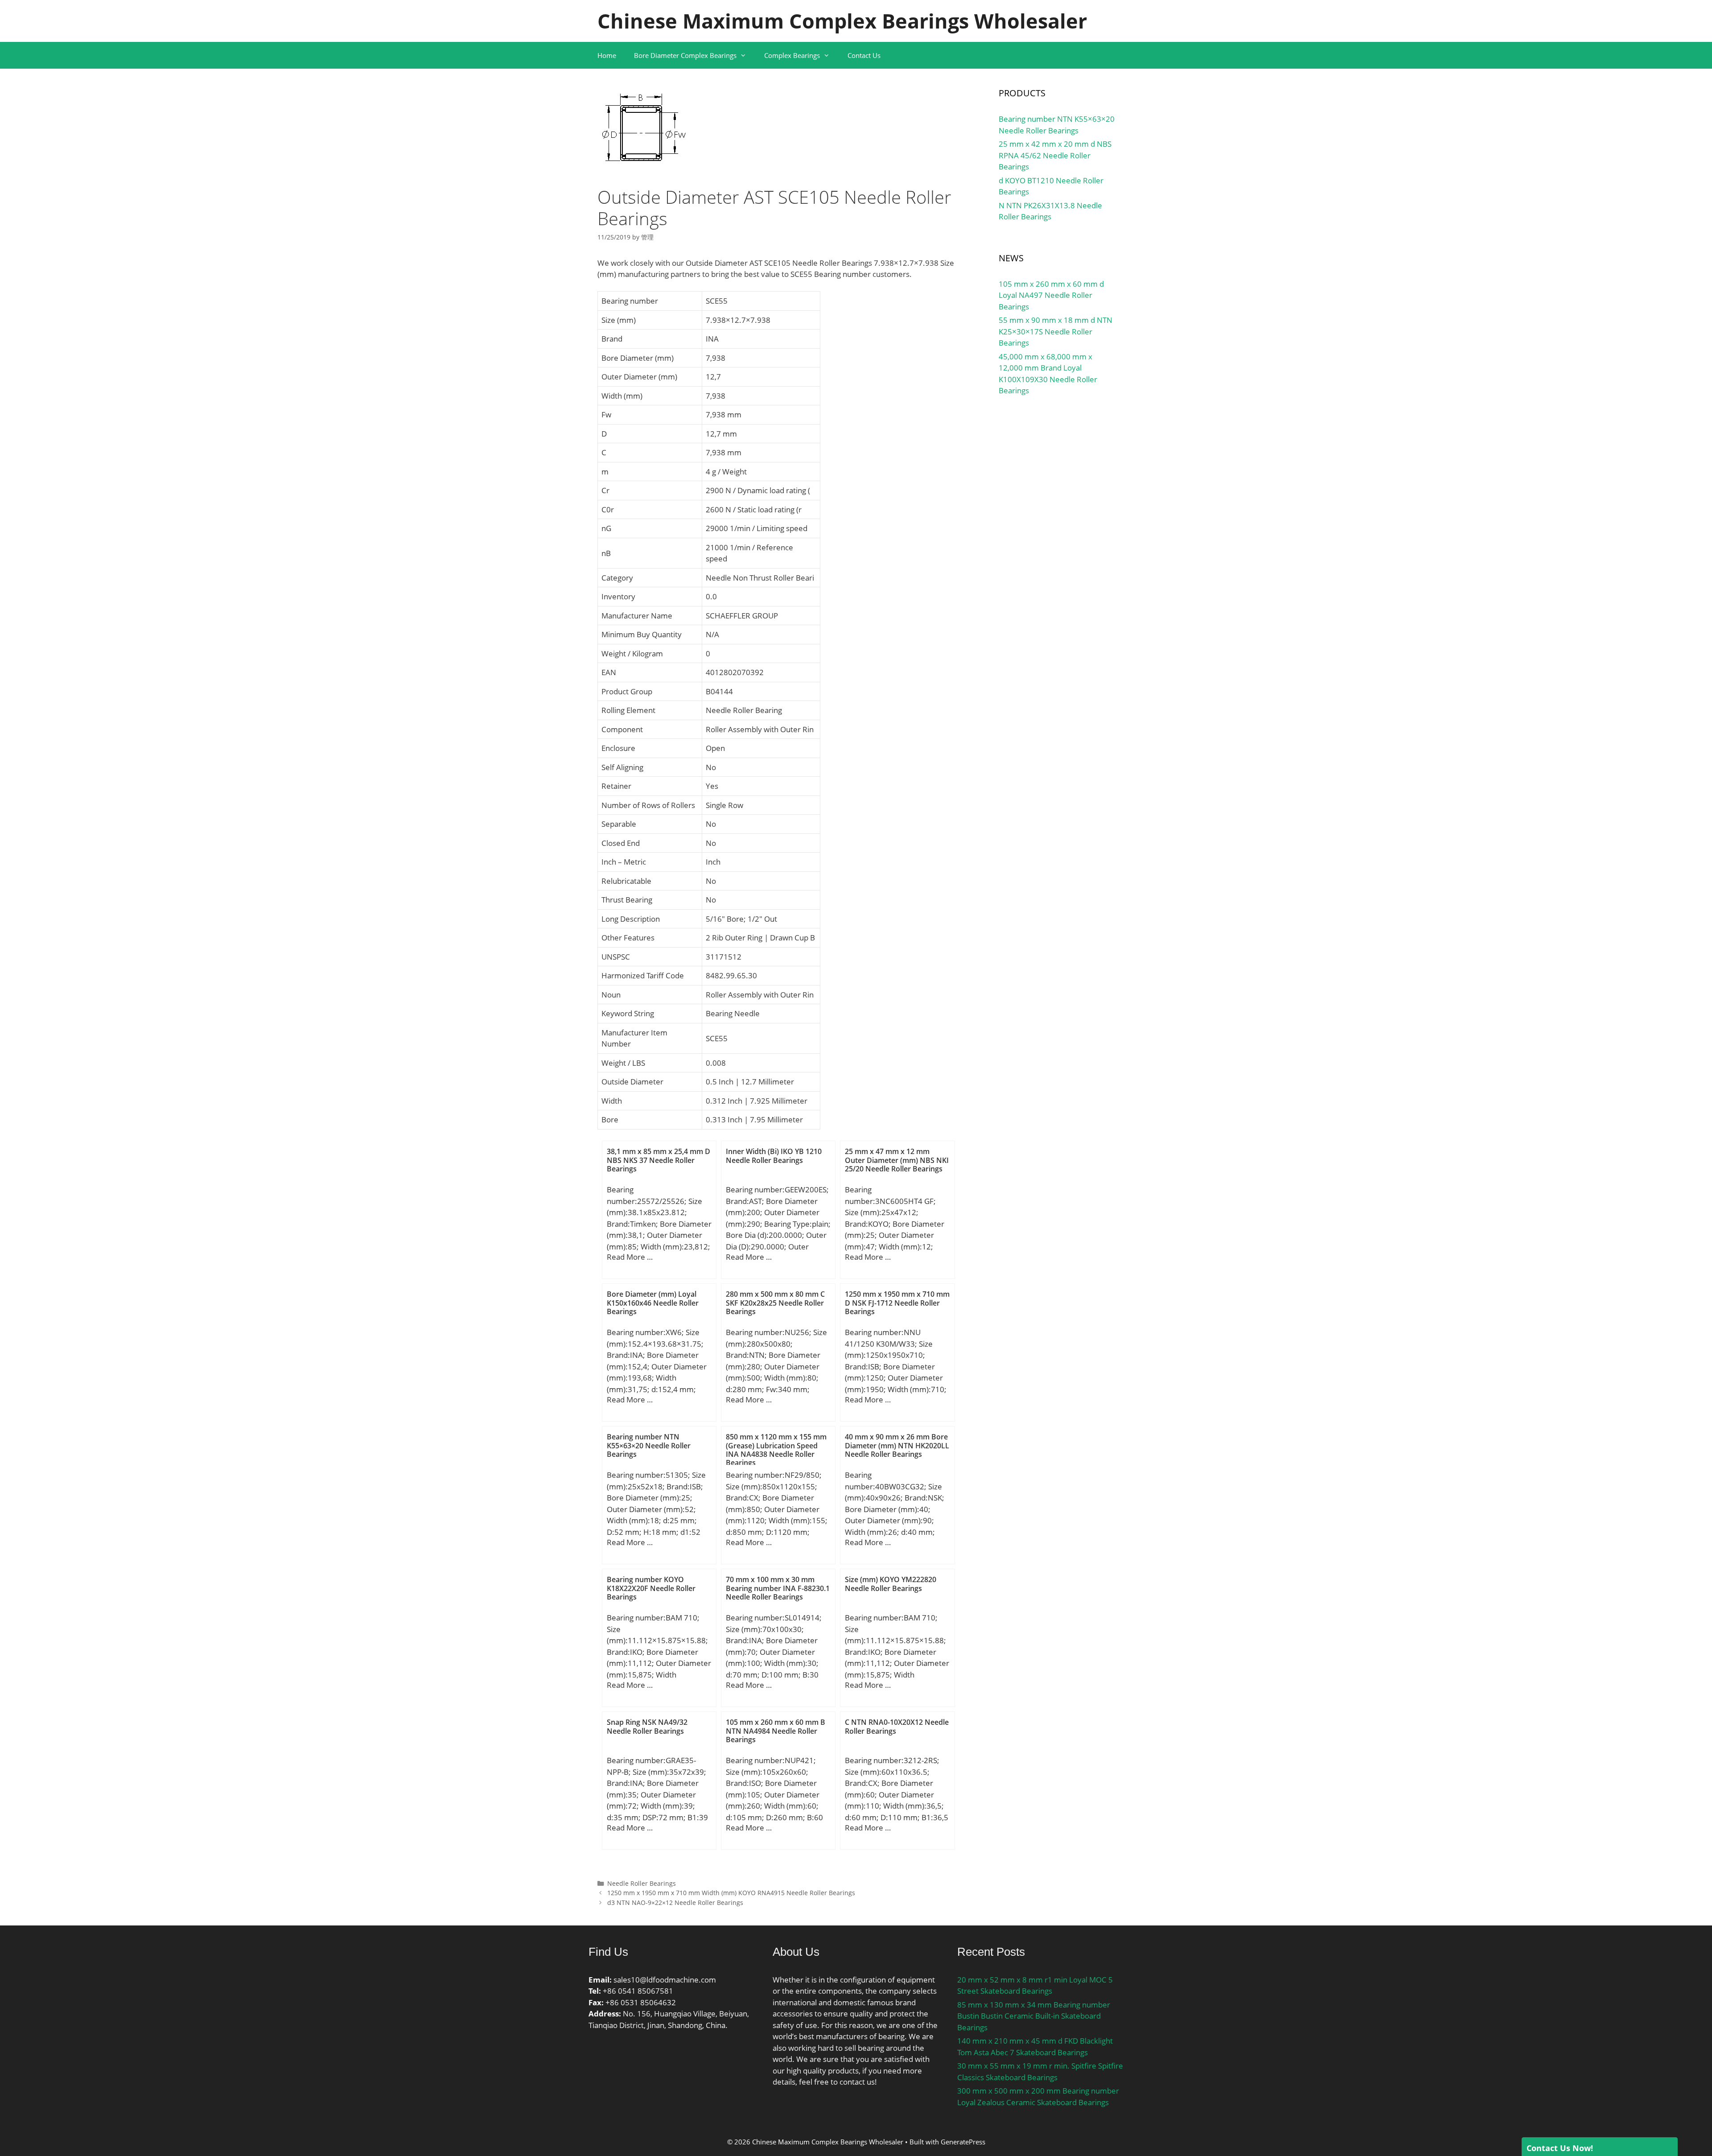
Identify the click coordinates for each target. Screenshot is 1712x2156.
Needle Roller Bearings (642, 1883)
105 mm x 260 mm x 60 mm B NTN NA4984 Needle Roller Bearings (776, 1731)
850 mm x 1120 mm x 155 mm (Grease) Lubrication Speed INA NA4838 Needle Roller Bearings (776, 1450)
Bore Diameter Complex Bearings (685, 55)
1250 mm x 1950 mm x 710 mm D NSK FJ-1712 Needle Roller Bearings (897, 1303)
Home (607, 55)
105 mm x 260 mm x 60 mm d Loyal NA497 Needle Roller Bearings (1051, 295)
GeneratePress (963, 2142)
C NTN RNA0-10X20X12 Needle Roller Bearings (897, 1726)
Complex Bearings (792, 55)
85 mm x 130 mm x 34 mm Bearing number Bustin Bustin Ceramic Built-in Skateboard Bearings (1034, 2016)
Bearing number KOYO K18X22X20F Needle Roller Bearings (651, 1588)
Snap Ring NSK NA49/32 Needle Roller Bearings (647, 1726)
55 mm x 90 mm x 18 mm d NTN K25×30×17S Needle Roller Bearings (1056, 331)
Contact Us (864, 55)
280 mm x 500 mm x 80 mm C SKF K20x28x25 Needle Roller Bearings (775, 1303)
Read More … (630, 1257)
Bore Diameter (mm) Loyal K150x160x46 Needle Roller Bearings (653, 1303)
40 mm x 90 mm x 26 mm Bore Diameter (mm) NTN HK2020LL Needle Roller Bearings (897, 1445)
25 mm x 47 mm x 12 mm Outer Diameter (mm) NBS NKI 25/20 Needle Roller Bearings (897, 1160)
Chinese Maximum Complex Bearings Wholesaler (842, 21)
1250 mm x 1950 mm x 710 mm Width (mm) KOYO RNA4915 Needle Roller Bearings (731, 1893)
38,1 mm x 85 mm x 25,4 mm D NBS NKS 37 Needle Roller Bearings (658, 1160)
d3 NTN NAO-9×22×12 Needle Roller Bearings (675, 1902)
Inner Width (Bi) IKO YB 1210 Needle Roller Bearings (774, 1156)
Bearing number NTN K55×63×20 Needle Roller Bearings (649, 1445)
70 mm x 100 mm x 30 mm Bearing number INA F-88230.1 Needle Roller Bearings (778, 1588)
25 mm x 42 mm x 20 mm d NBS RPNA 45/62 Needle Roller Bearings (1055, 155)
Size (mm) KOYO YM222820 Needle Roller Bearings (891, 1584)
